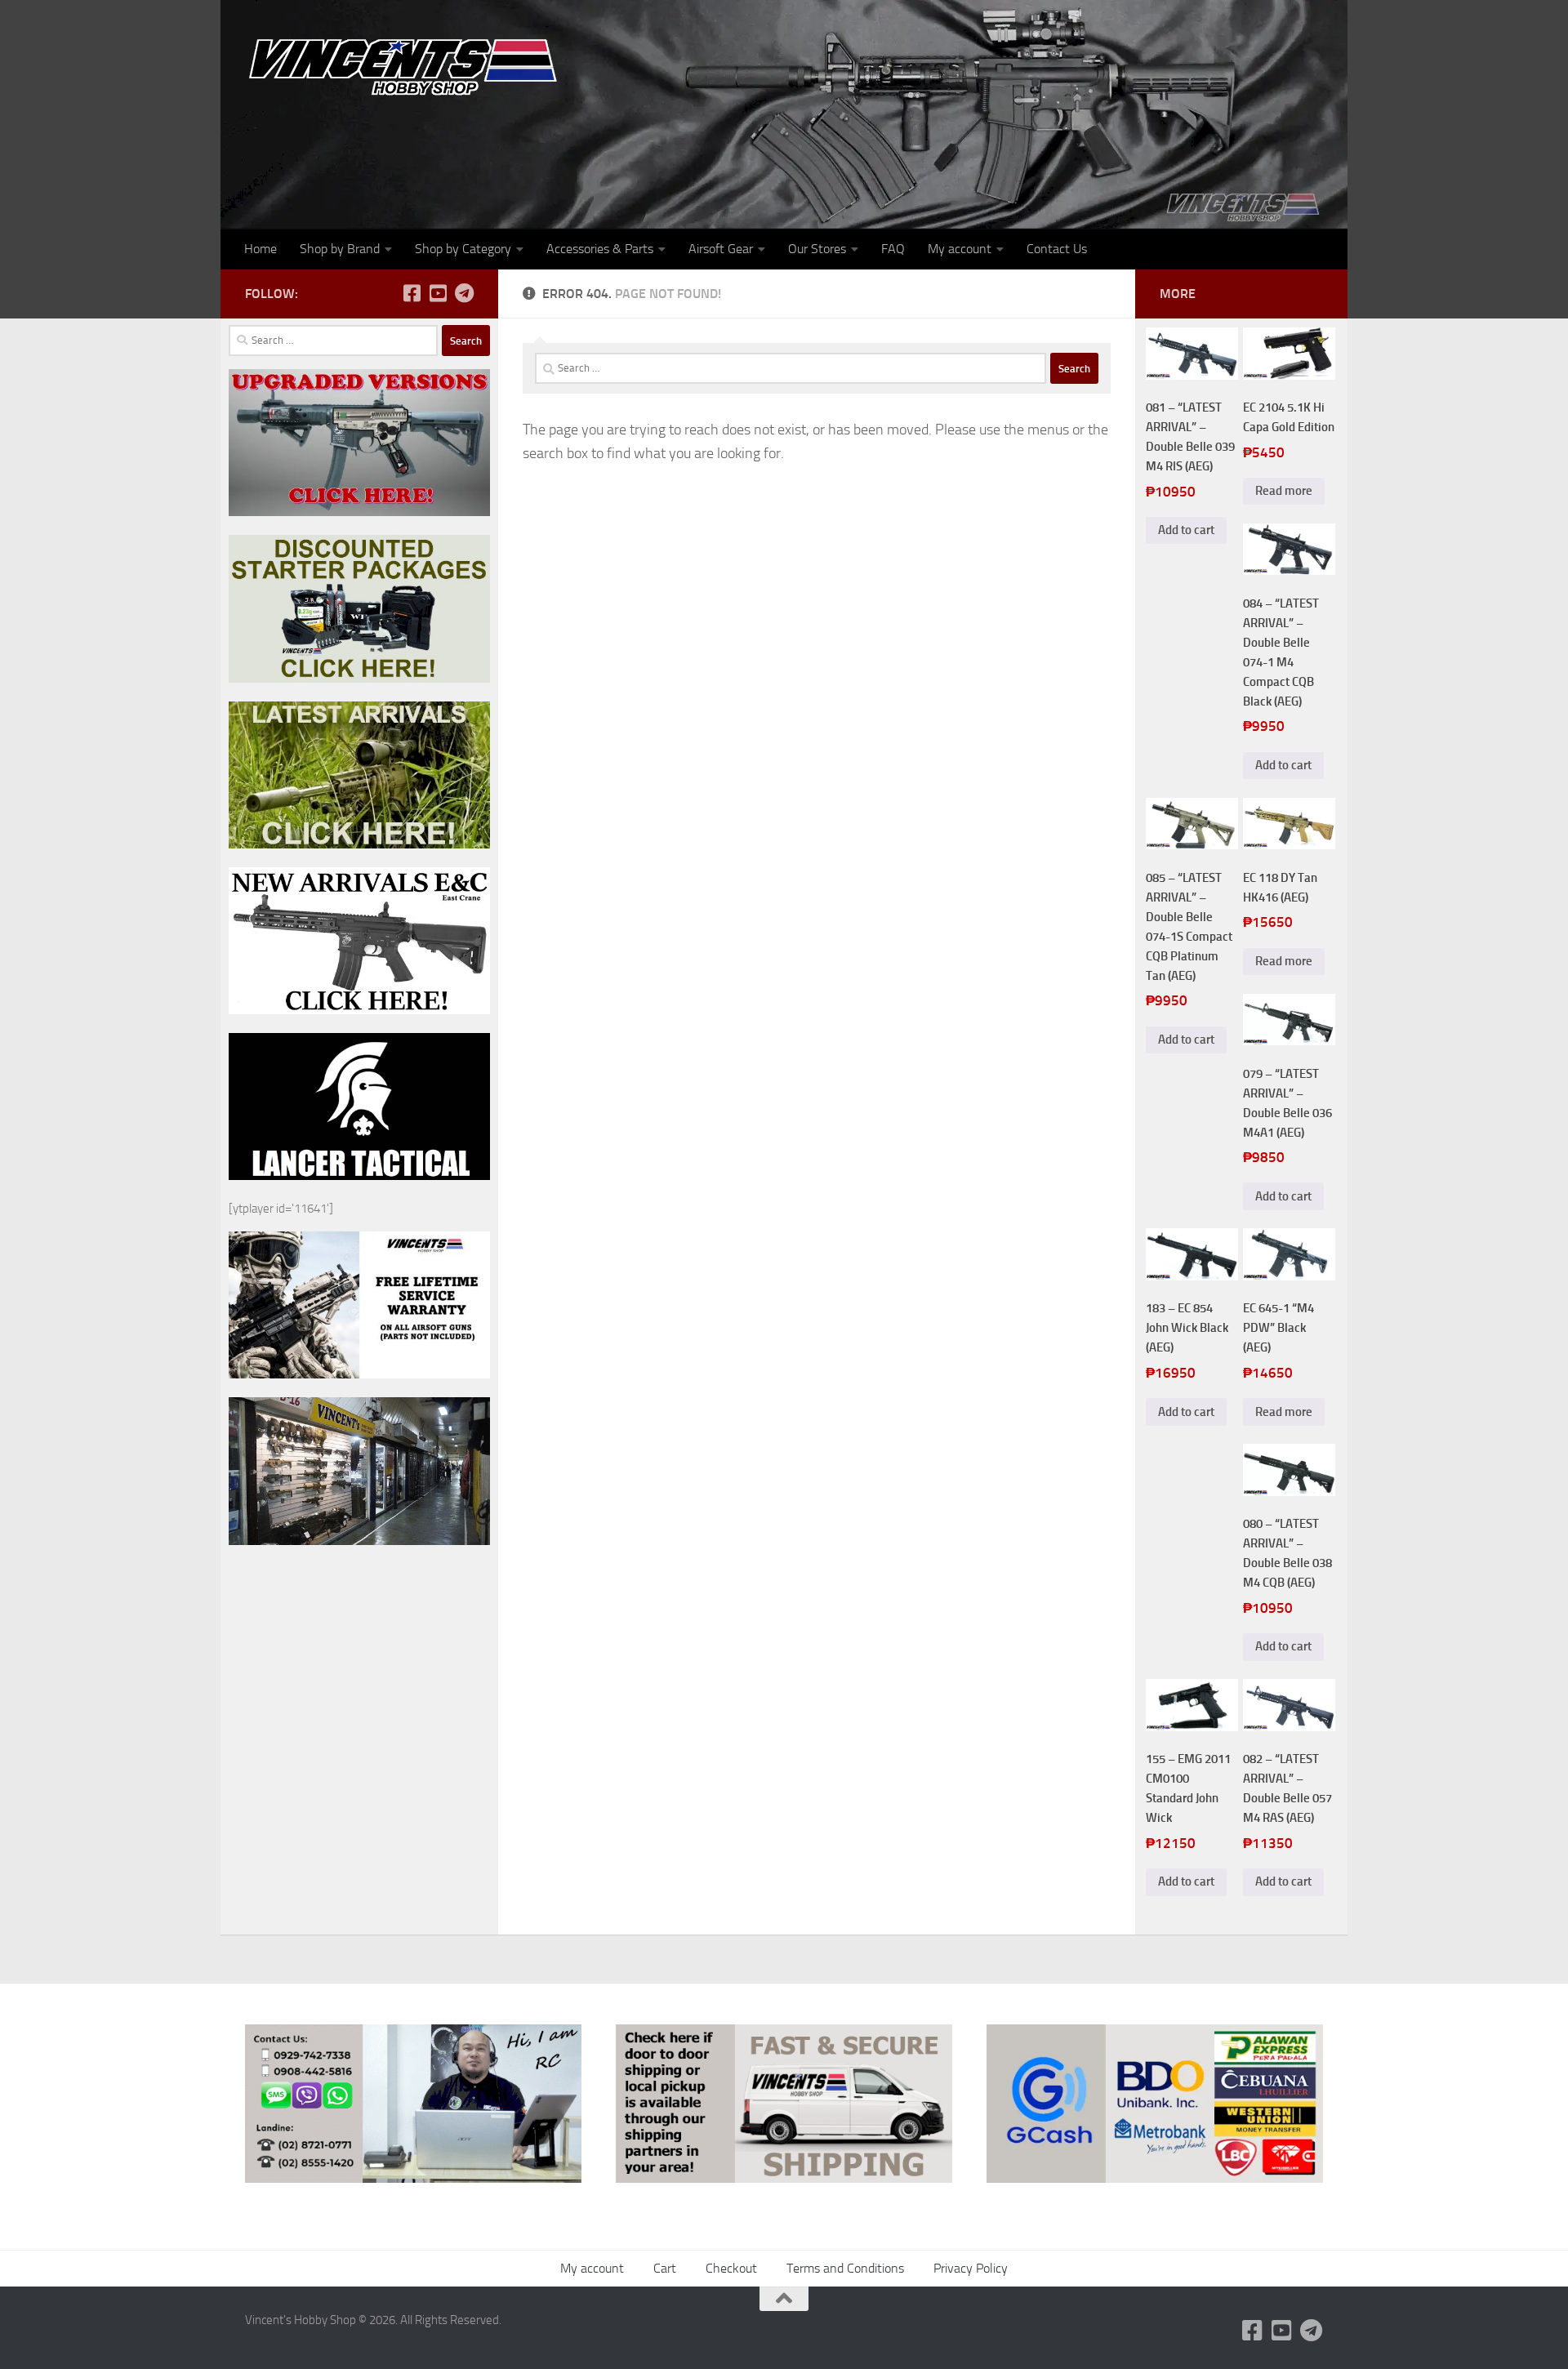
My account (960, 249)
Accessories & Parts (600, 249)
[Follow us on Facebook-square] (412, 293)
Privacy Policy (971, 2268)
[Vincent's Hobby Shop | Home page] (408, 66)
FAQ (893, 249)
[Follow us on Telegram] (464, 293)
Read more (1284, 491)
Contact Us (1057, 249)
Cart (665, 2268)
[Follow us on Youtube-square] (438, 293)
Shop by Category (463, 249)
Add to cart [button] (1186, 530)
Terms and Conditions (845, 2268)
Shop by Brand (340, 249)
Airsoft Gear (721, 249)
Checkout (731, 2268)
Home (261, 249)
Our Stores (817, 249)
